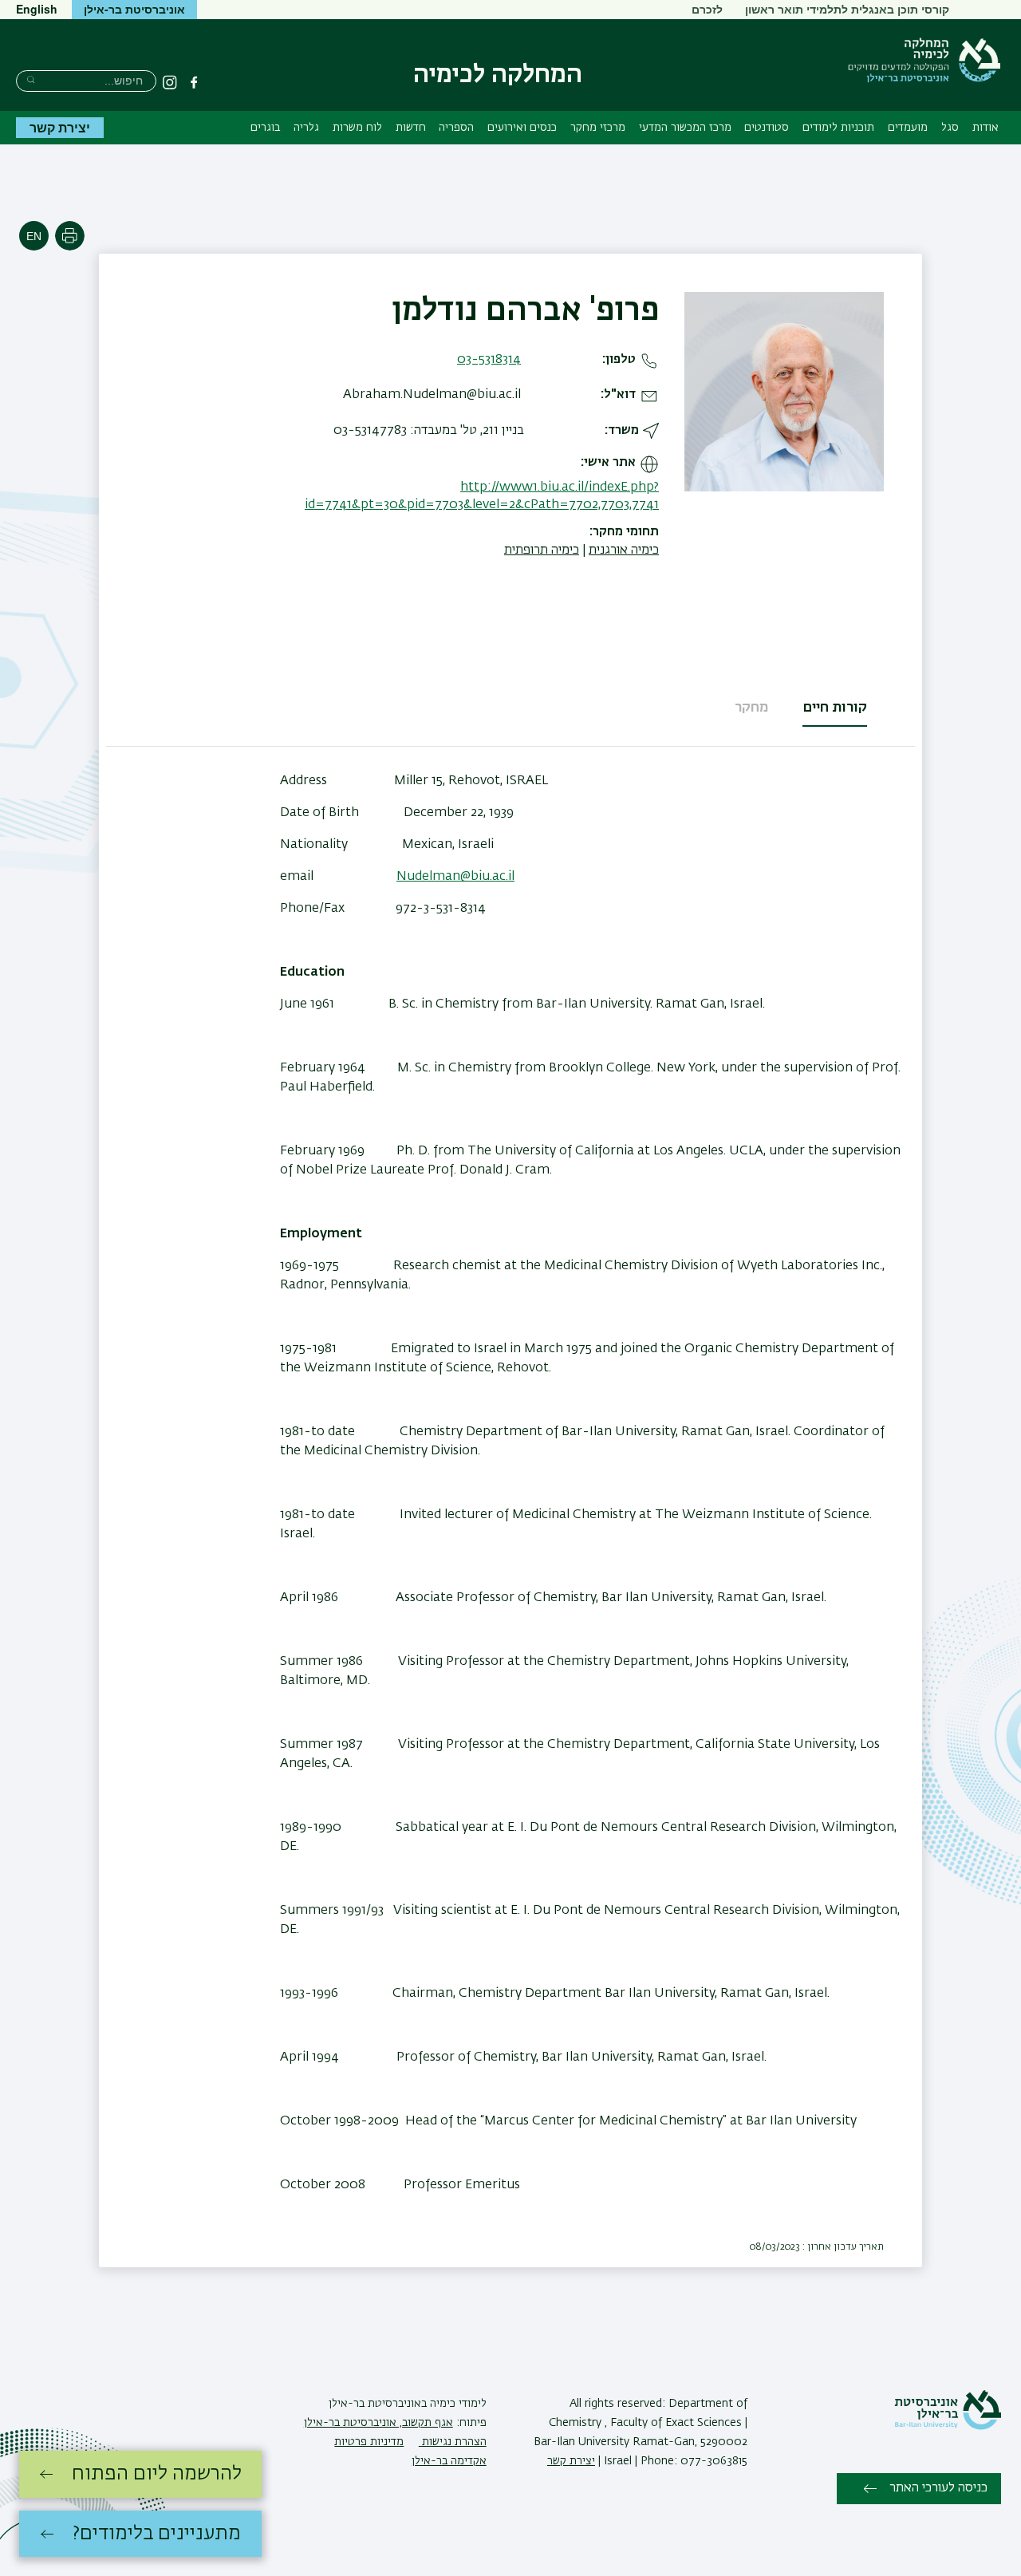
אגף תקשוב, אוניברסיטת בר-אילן (378, 2423)
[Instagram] (170, 82)
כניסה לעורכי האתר (938, 2488)
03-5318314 (489, 360)
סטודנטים (767, 128)
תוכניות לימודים (838, 128)
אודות (986, 128)
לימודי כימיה (457, 2404)
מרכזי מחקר (598, 128)
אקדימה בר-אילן (449, 2461)
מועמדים (908, 128)
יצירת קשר (60, 127)
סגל (950, 128)
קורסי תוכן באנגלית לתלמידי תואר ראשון (847, 9)
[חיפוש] (31, 79)
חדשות (411, 128)
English (37, 9)
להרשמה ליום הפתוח (157, 2474)
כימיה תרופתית (542, 550)
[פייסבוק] (194, 82)
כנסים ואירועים (522, 128)
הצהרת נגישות (453, 2442)
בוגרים (265, 128)
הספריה (456, 128)
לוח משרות (357, 128)
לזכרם (707, 9)
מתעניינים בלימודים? (157, 2534)
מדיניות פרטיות (369, 2442)
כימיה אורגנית (624, 550)
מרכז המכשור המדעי (685, 128)
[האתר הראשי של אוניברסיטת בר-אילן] (948, 2427)
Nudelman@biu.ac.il (455, 877)
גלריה (306, 128)
